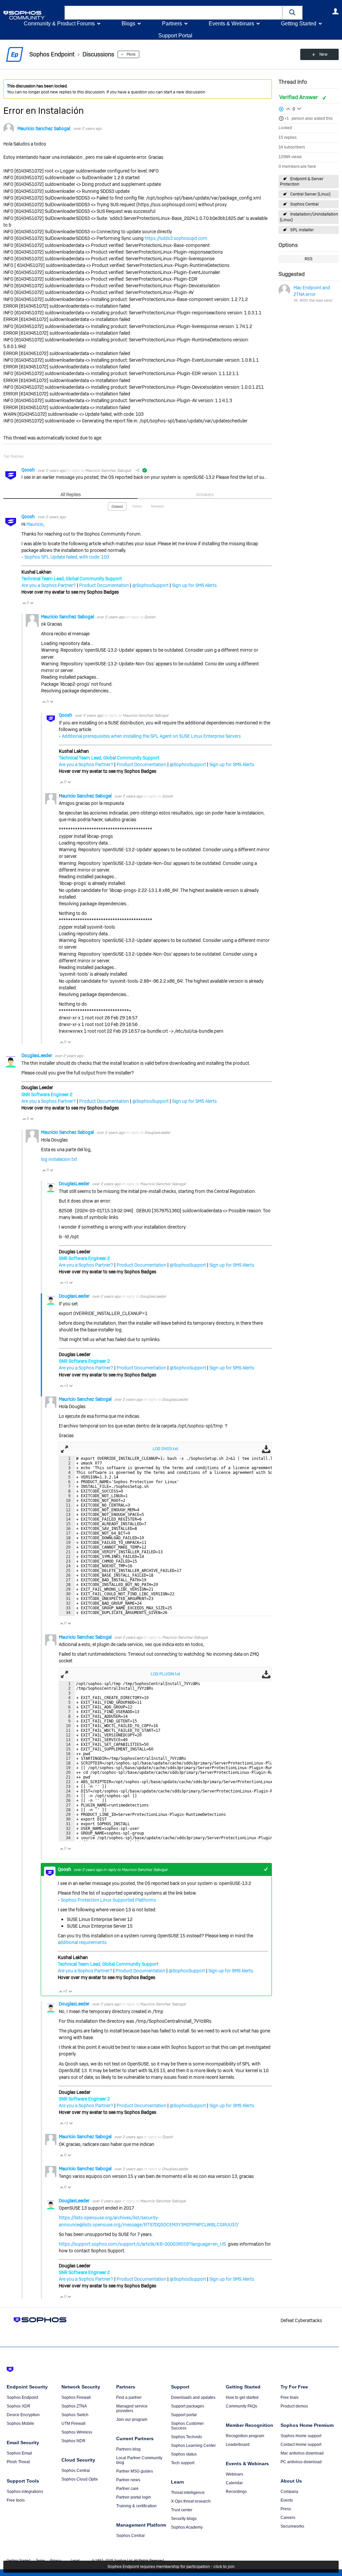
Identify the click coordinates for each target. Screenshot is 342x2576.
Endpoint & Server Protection (302, 182)
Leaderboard (238, 2445)
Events (287, 2500)
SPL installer (302, 230)
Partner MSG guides (135, 2471)
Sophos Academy (187, 2527)
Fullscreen (64, 1449)
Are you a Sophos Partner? (49, 585)
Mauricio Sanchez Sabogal (44, 128)
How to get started (242, 2397)
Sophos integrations (25, 2492)
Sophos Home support (301, 2436)
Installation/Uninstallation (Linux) (309, 217)
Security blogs (184, 2519)
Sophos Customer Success (187, 2426)
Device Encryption (23, 2415)
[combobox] (174, 13)
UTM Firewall (73, 2424)
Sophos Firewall (76, 2397)
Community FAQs (241, 2406)
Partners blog (128, 2449)
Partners (172, 24)
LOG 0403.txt (165, 1449)
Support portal (184, 2415)
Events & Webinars (231, 24)
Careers (288, 2518)
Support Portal (175, 36)
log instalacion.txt (59, 1159)
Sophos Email (19, 2453)
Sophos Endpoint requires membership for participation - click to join (171, 2567)
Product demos (294, 2406)
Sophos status (184, 2454)
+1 (287, 118)
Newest (157, 506)
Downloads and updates (193, 2397)
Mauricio (35, 524)
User (335, 11)
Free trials (290, 2397)
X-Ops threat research (191, 2501)
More (131, 54)
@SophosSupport (150, 585)
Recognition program (245, 2436)
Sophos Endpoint (22, 2397)
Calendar (234, 2483)
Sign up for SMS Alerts (194, 585)
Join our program (132, 2420)
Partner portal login (134, 2497)
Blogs (128, 24)
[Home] (33, 15)
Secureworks (292, 2526)
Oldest (117, 507)
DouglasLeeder (37, 1055)
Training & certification (136, 2506)
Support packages (188, 2406)
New (323, 54)
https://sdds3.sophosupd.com (176, 238)
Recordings (236, 2492)
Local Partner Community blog (139, 2460)
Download (266, 1449)
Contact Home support (301, 2445)
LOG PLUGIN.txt (165, 1674)
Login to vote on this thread (288, 108)
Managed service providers (132, 2408)
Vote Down (32, 603)
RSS (309, 259)
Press (286, 2509)
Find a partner (129, 2397)
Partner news (128, 2480)
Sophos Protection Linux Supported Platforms (108, 1900)
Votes (137, 506)
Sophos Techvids (187, 2437)
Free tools (16, 2500)
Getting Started (299, 24)
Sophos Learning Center (193, 2446)
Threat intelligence (188, 2493)
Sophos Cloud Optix (80, 2479)
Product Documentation (104, 585)
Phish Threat (18, 2462)
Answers (205, 495)
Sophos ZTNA (74, 2406)
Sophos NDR (73, 2441)
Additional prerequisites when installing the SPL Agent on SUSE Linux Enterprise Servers (151, 736)
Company (289, 2492)
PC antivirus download (301, 2462)
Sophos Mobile (20, 2424)
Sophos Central (304, 204)
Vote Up (24, 603)
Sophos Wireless (77, 2432)
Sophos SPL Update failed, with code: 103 (67, 557)
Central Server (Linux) (310, 194)
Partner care (127, 2489)
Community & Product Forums (59, 24)
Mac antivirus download (302, 2453)
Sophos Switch (75, 2415)
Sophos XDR (19, 2406)
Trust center (182, 2510)
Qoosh (29, 470)
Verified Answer (299, 97)
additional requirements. (83, 1942)
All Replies (71, 495)
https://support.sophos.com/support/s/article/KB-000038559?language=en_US (142, 2244)
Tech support (183, 2463)
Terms (40, 2560)
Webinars (234, 2474)
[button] (293, 13)
